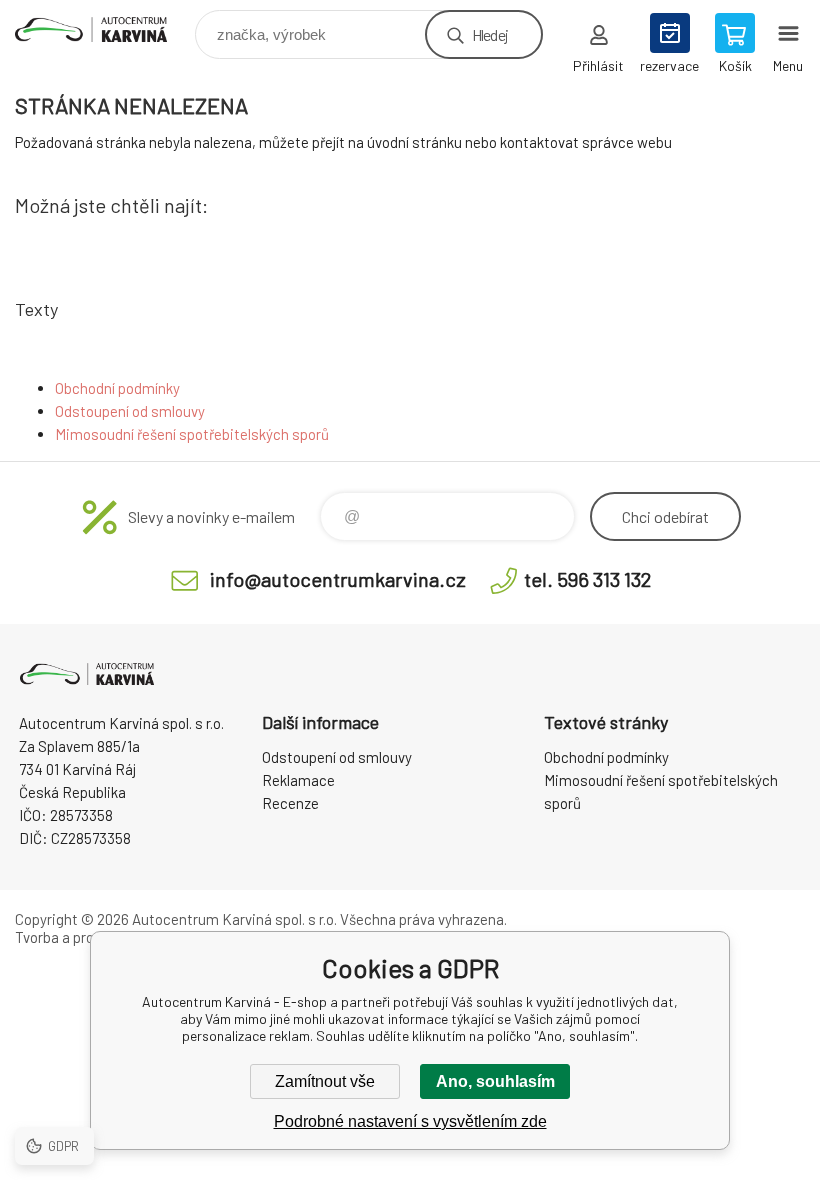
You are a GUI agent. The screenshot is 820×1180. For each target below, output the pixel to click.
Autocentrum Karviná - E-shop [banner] (103, 29)
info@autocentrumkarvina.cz (338, 579)
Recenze (290, 803)
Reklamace (298, 780)
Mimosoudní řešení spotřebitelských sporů (192, 434)
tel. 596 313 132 (587, 579)
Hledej (490, 34)
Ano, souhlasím (495, 1081)
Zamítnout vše (325, 1081)
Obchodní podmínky (117, 388)
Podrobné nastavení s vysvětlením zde (410, 1121)
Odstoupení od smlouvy (130, 411)
